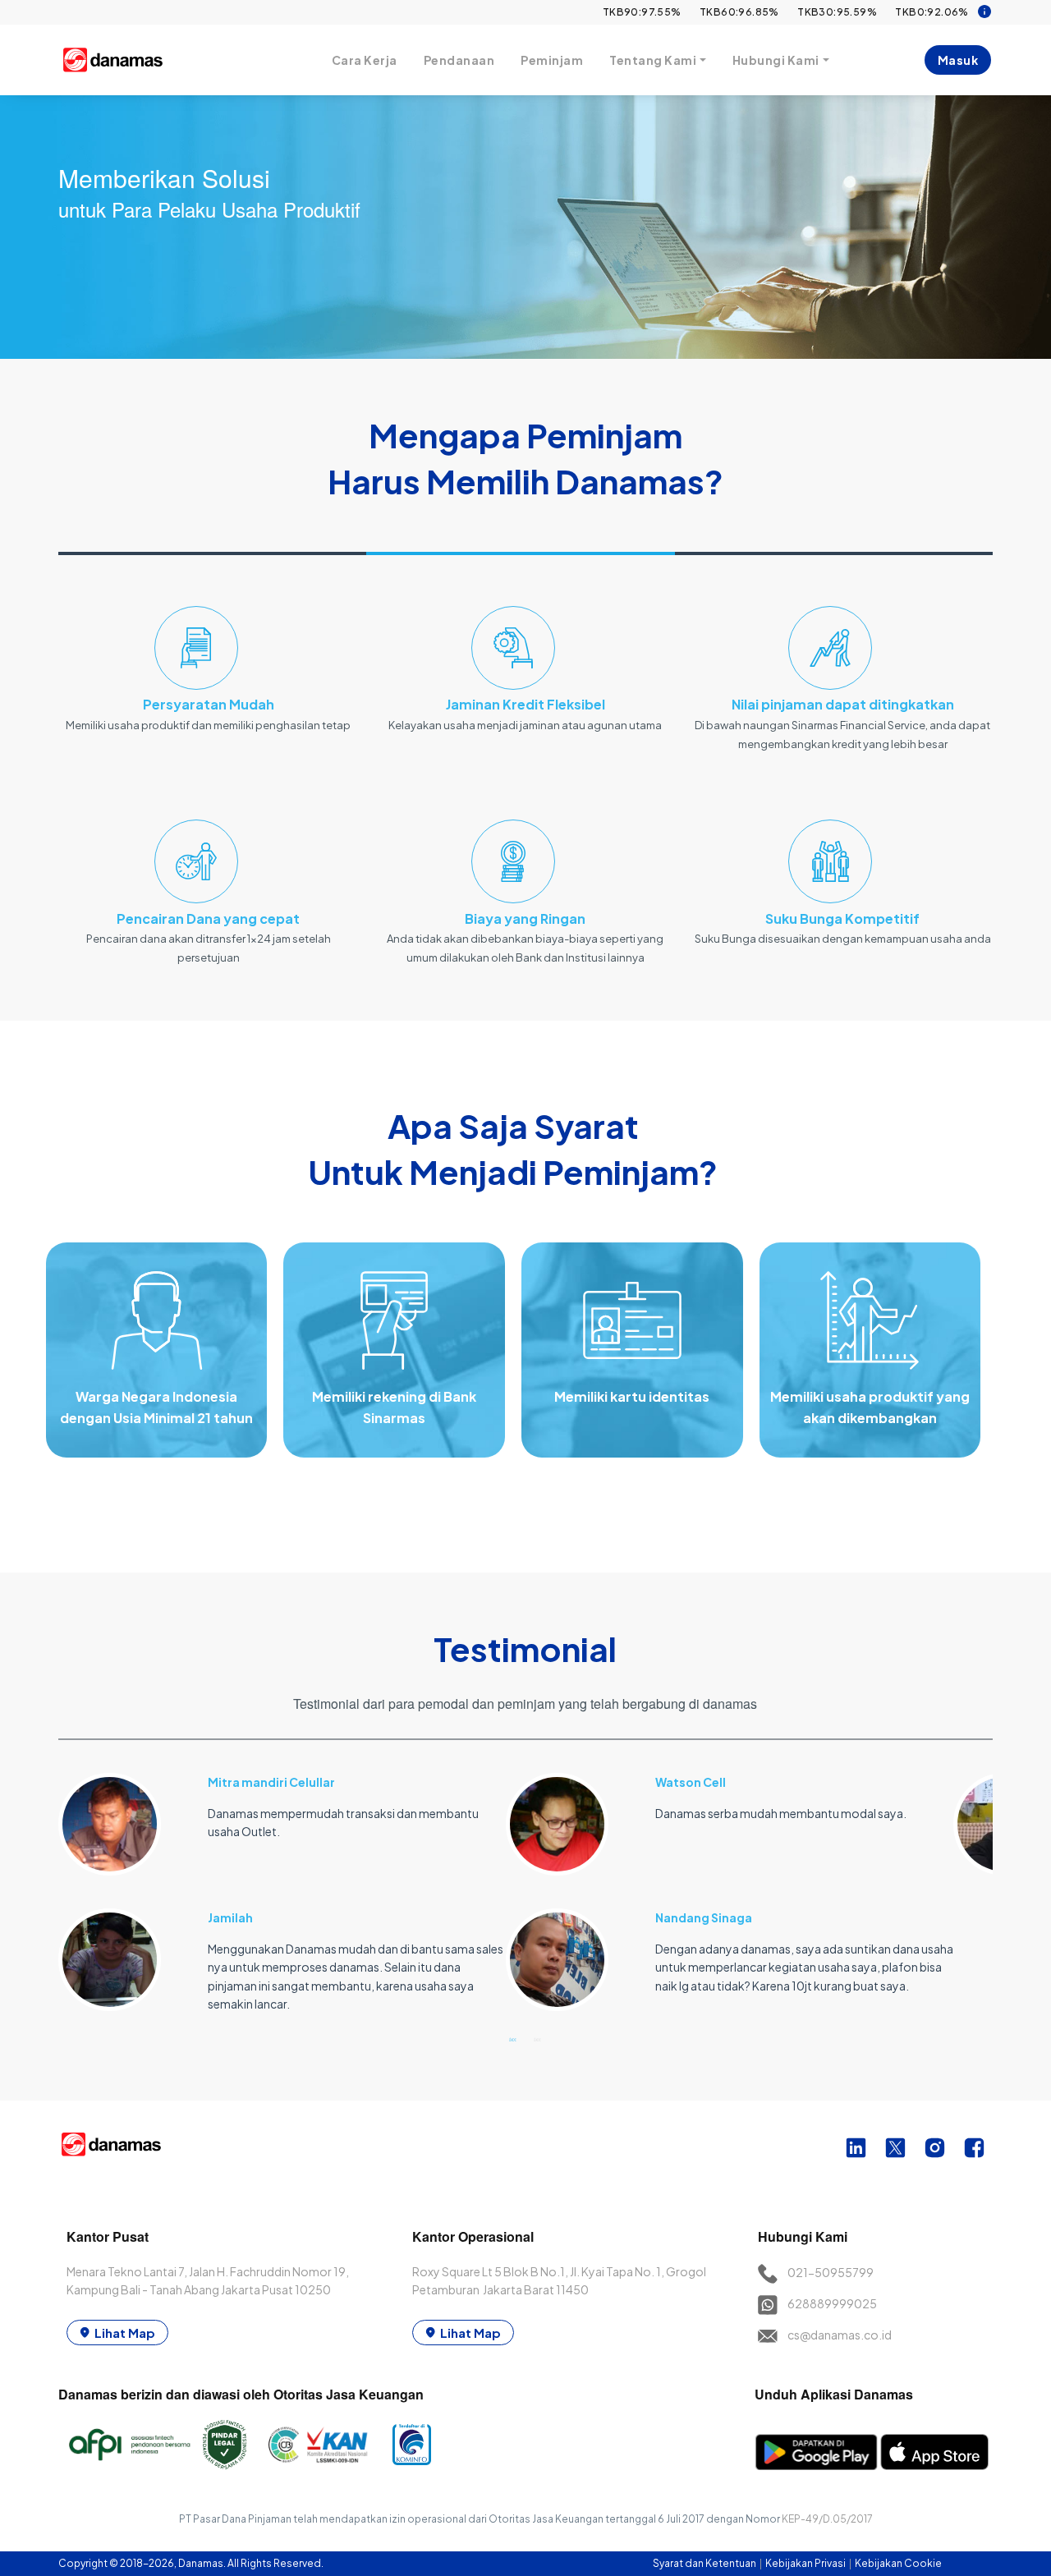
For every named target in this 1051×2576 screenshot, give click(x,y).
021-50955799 (831, 2272)
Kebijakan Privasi (806, 2563)
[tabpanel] (282, 1883)
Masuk (958, 60)
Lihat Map (125, 2333)
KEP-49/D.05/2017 (827, 2519)
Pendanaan (459, 60)
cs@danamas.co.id (840, 2335)
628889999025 (832, 2303)
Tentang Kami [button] (653, 60)
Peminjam (552, 60)
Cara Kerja (365, 60)
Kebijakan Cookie (898, 2563)
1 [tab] (513, 2039)
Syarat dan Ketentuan (705, 2563)
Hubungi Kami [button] (776, 60)
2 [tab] (538, 2039)
